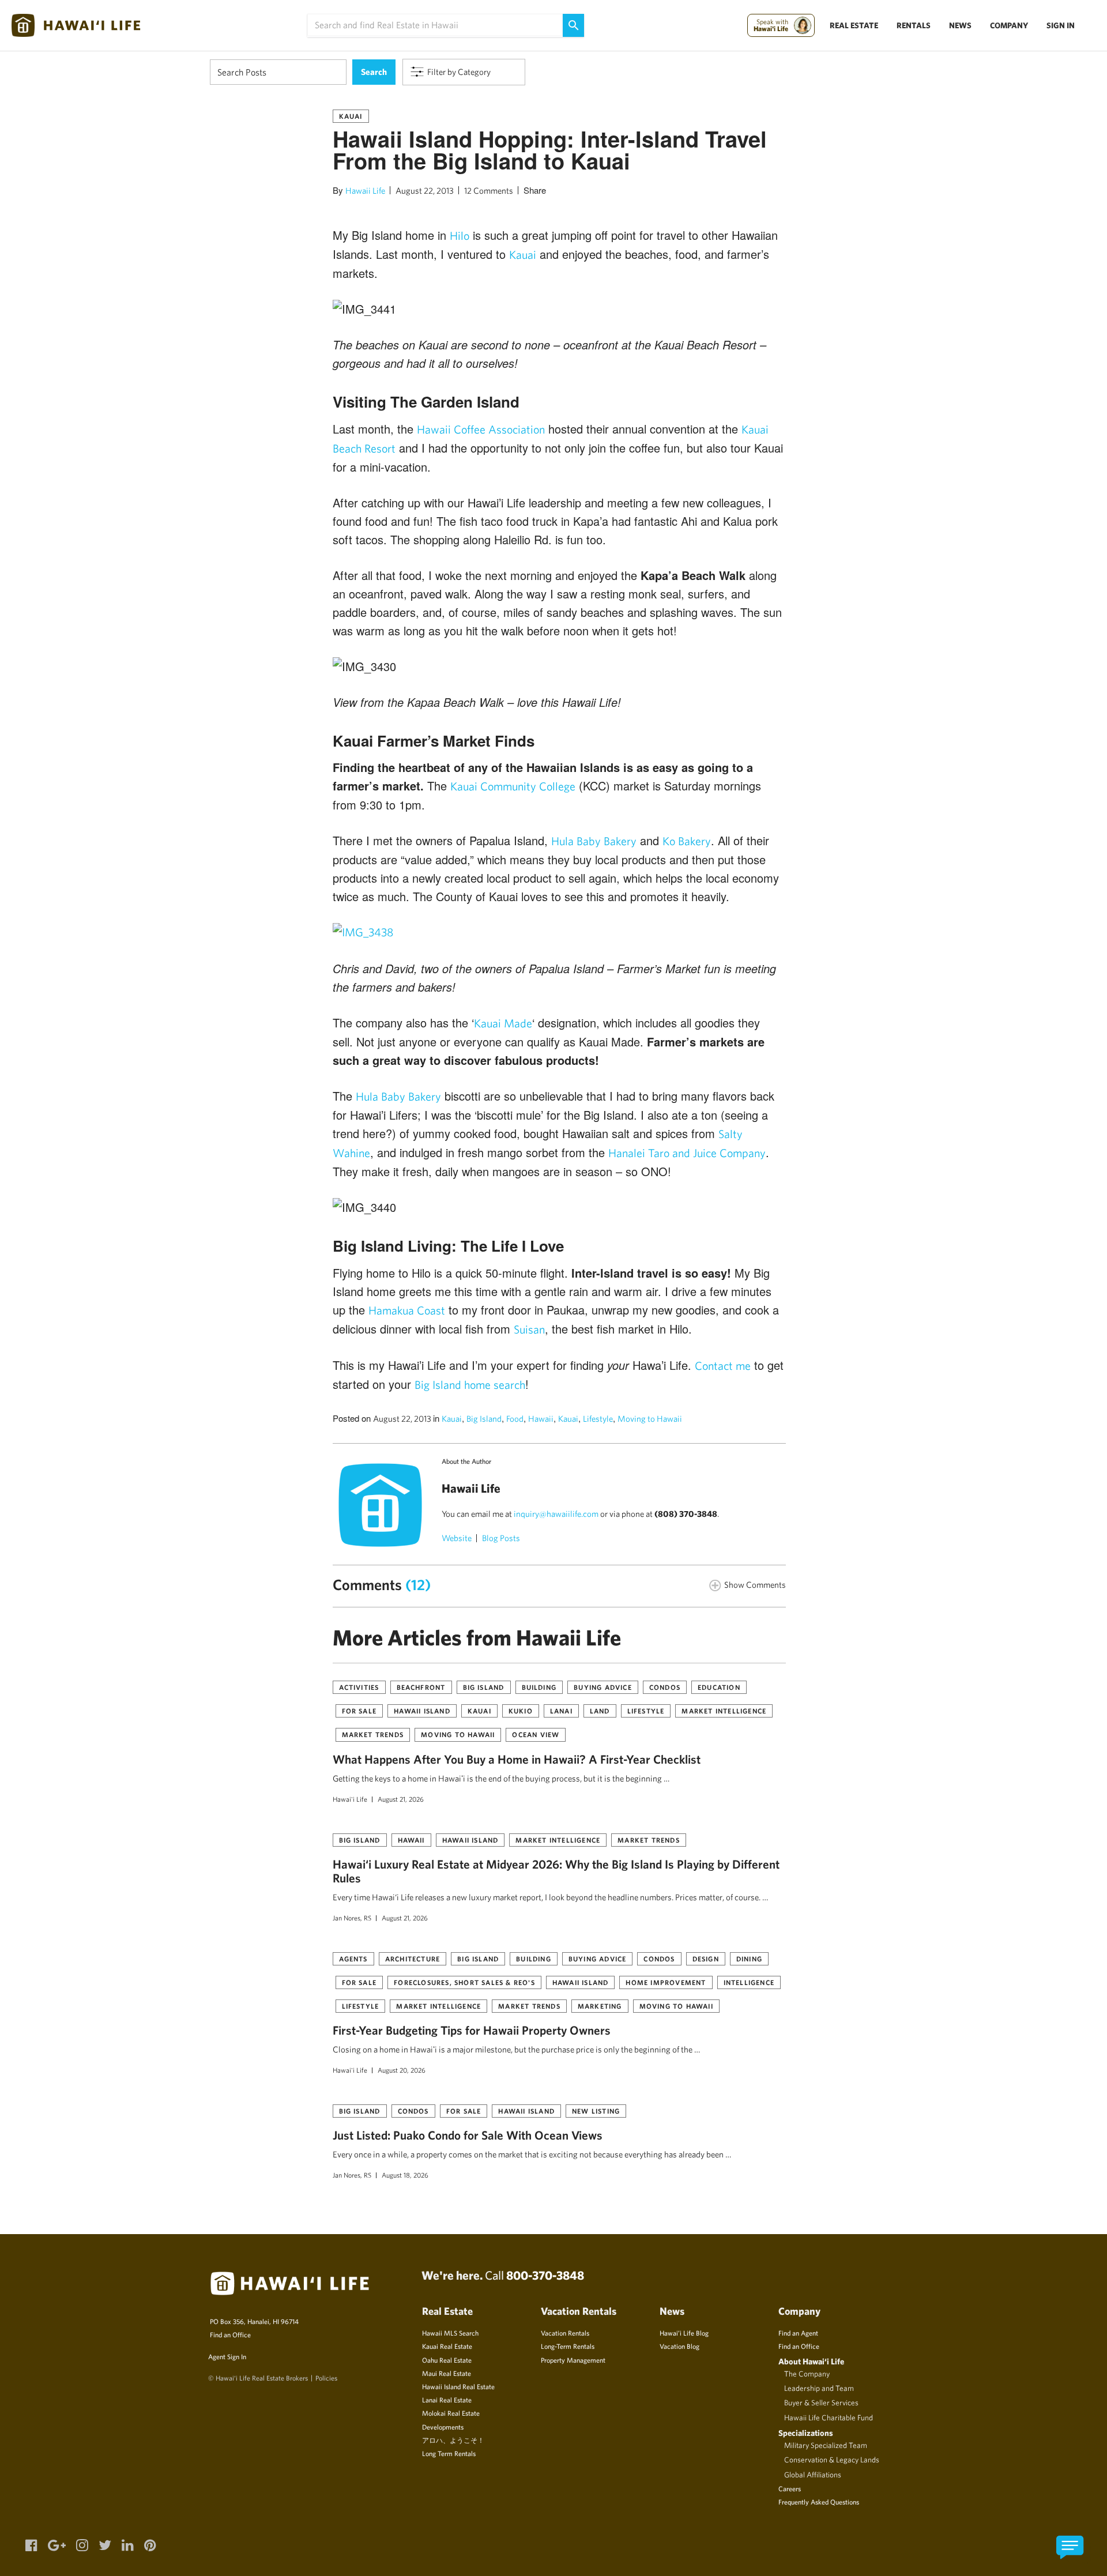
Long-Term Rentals (568, 2346)
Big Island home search (470, 1385)
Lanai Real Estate (447, 2400)
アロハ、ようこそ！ (453, 2440)
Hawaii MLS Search (450, 2333)
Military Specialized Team (826, 2445)
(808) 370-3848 (686, 1514)
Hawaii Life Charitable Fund (829, 2417)
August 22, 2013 (425, 191)
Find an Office (230, 2334)
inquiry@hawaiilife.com (556, 1514)
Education (719, 1687)
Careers (790, 2488)
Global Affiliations (813, 2475)
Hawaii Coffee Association (481, 429)
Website (457, 1538)
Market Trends (373, 1734)
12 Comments (489, 191)
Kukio (521, 1711)
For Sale (359, 1711)
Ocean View (536, 1734)
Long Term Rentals (449, 2453)
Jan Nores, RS (352, 1918)
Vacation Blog (679, 2346)
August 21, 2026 (401, 1799)
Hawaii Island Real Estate (458, 2386)
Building (539, 1687)
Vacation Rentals (565, 2333)
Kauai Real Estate (447, 2346)
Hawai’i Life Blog (684, 2333)
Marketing (600, 2006)
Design (706, 1959)
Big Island (484, 1419)
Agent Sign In (227, 2356)
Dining (749, 1959)
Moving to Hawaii (650, 1419)
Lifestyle (598, 1419)
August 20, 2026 (402, 2070)
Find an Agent (798, 2333)
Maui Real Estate (447, 2373)
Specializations (806, 2433)
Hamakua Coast (407, 1310)
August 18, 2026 (405, 2175)
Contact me (723, 1366)
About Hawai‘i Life (811, 2361)
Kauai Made (503, 1023)
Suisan (529, 1329)
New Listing (596, 2111)
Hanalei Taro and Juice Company (687, 1153)
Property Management (573, 2360)
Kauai (351, 116)
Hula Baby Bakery (594, 841)
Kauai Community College (513, 786)
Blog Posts (501, 1538)
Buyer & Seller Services (821, 2402)
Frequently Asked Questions (819, 2502)
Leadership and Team (819, 2388)
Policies (326, 2378)
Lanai (561, 1711)
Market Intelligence (724, 1711)
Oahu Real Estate (447, 2360)
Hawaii (541, 1419)
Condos (665, 1687)
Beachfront (421, 1687)
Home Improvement (666, 1982)
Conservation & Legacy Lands (832, 2460)
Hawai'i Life (350, 1799)
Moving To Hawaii (458, 1734)
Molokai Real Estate (451, 2413)
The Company (807, 2374)
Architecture (413, 1959)
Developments (443, 2427)
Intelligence (749, 1982)
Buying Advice (603, 1687)
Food (515, 1419)
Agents (353, 1959)
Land (600, 1711)
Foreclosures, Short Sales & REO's (464, 1982)
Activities (359, 1687)
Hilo (460, 236)
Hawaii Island (422, 1711)
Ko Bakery (687, 841)
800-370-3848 (545, 2275)
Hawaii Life (365, 191)
